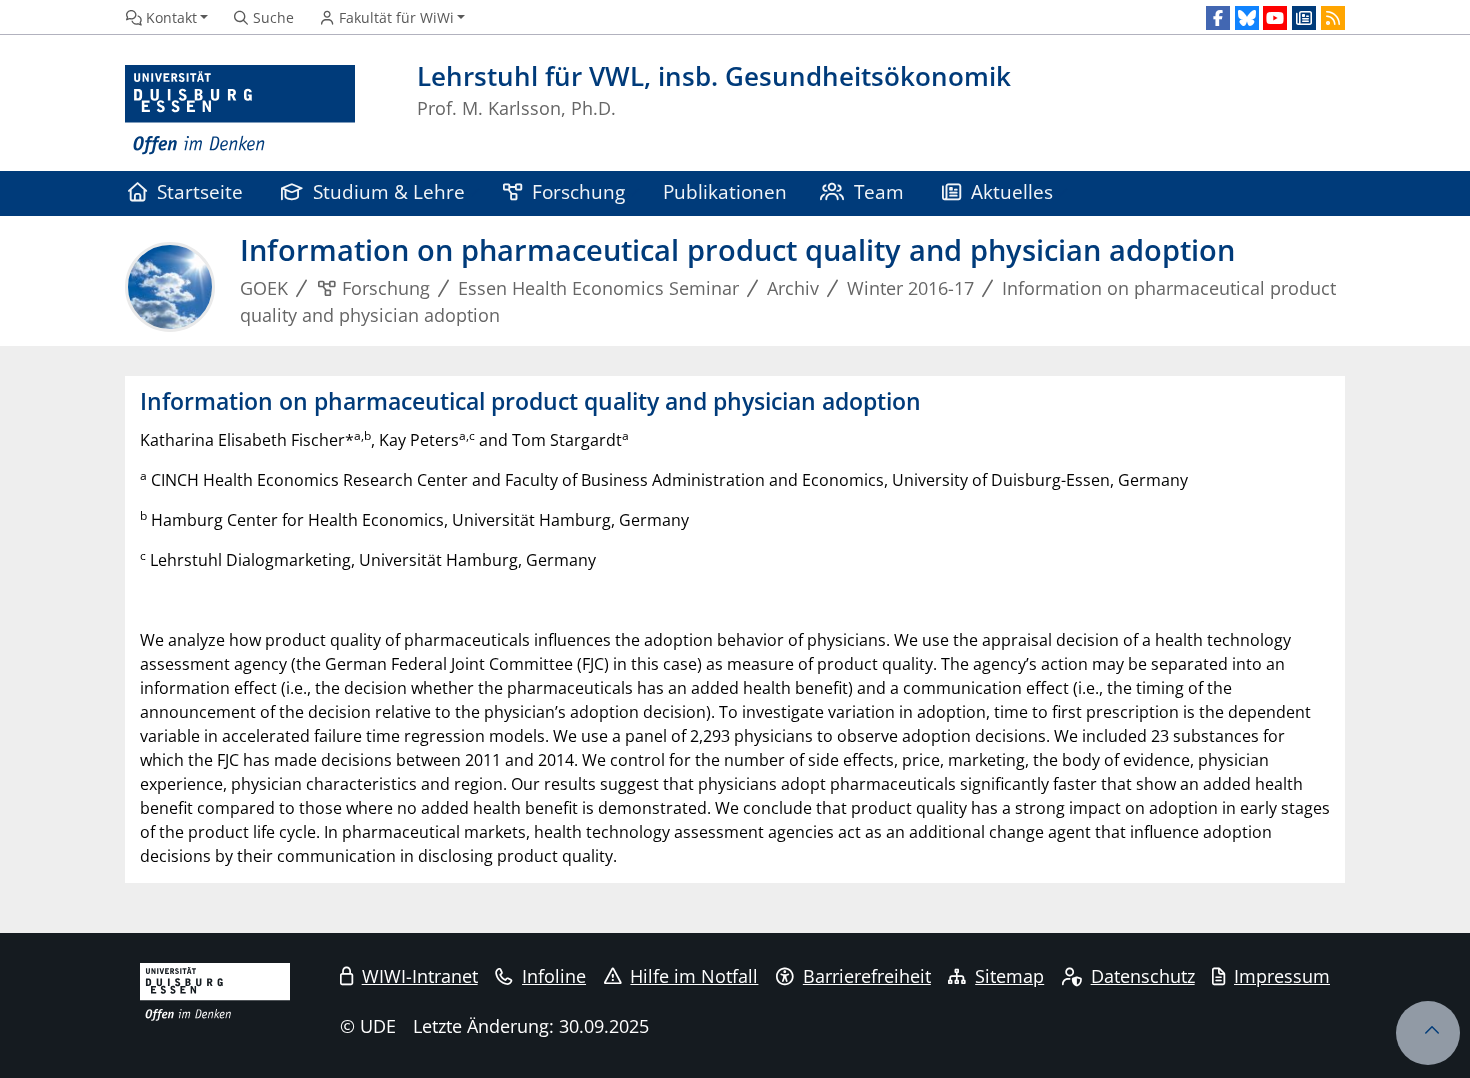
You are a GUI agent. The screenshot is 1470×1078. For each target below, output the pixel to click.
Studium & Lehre (389, 191)
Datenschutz (1143, 976)
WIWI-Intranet (420, 976)
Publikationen (725, 191)
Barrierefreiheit (867, 976)
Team (879, 191)
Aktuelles (1012, 191)
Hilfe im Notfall (694, 976)
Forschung (578, 191)
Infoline (554, 976)
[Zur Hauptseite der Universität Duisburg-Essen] (240, 110)
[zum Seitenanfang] (1428, 1033)
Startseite (200, 191)
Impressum (1282, 976)
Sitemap (1009, 976)
